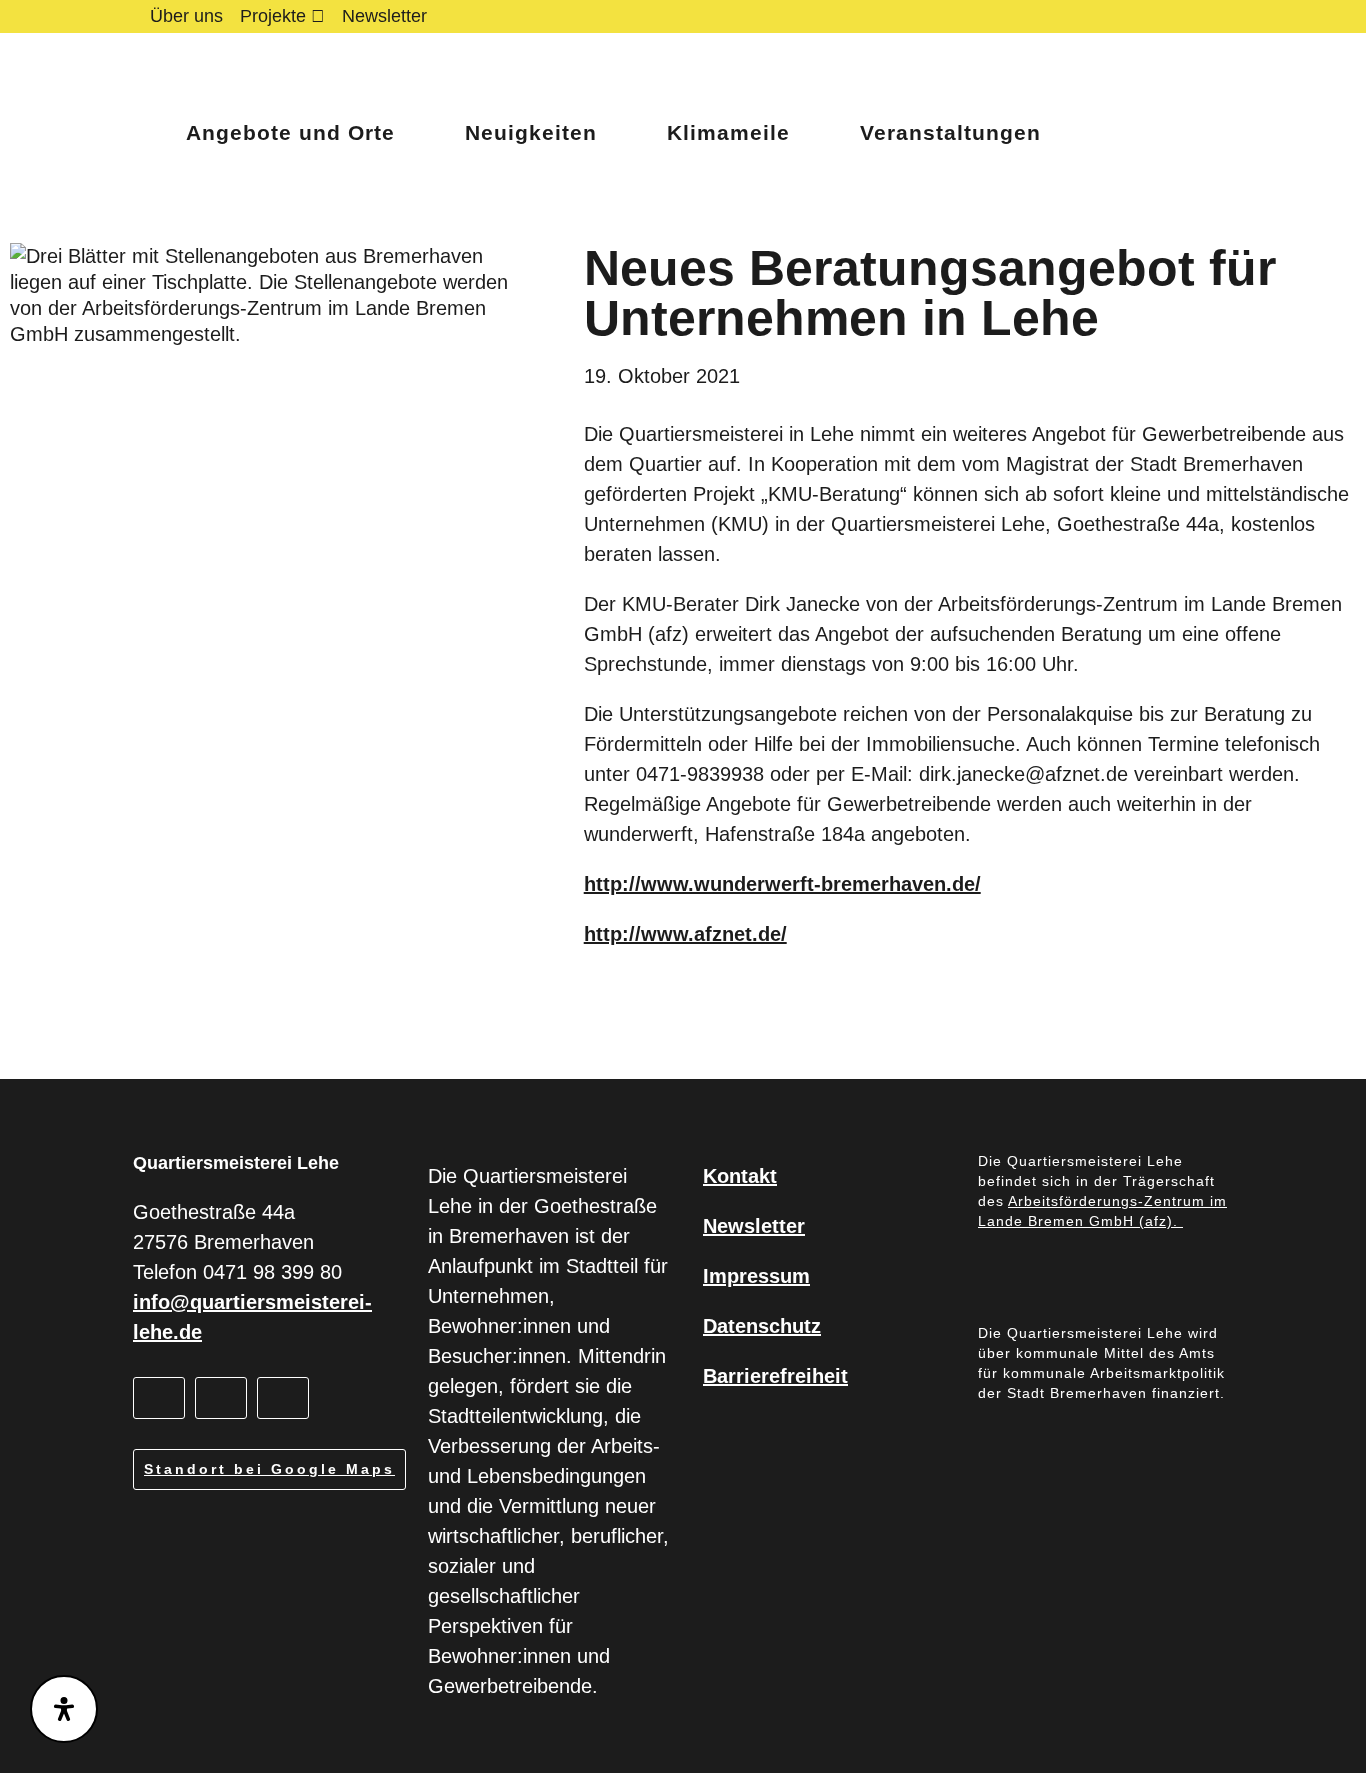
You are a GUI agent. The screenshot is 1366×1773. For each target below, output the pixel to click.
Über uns (186, 16)
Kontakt (740, 1176)
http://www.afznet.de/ (685, 934)
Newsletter (384, 16)
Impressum (756, 1276)
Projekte (273, 16)
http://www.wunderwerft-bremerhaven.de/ (782, 884)
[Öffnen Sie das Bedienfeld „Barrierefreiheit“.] (64, 1709)
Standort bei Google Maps (269, 1469)
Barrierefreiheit (775, 1376)
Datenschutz (762, 1326)
